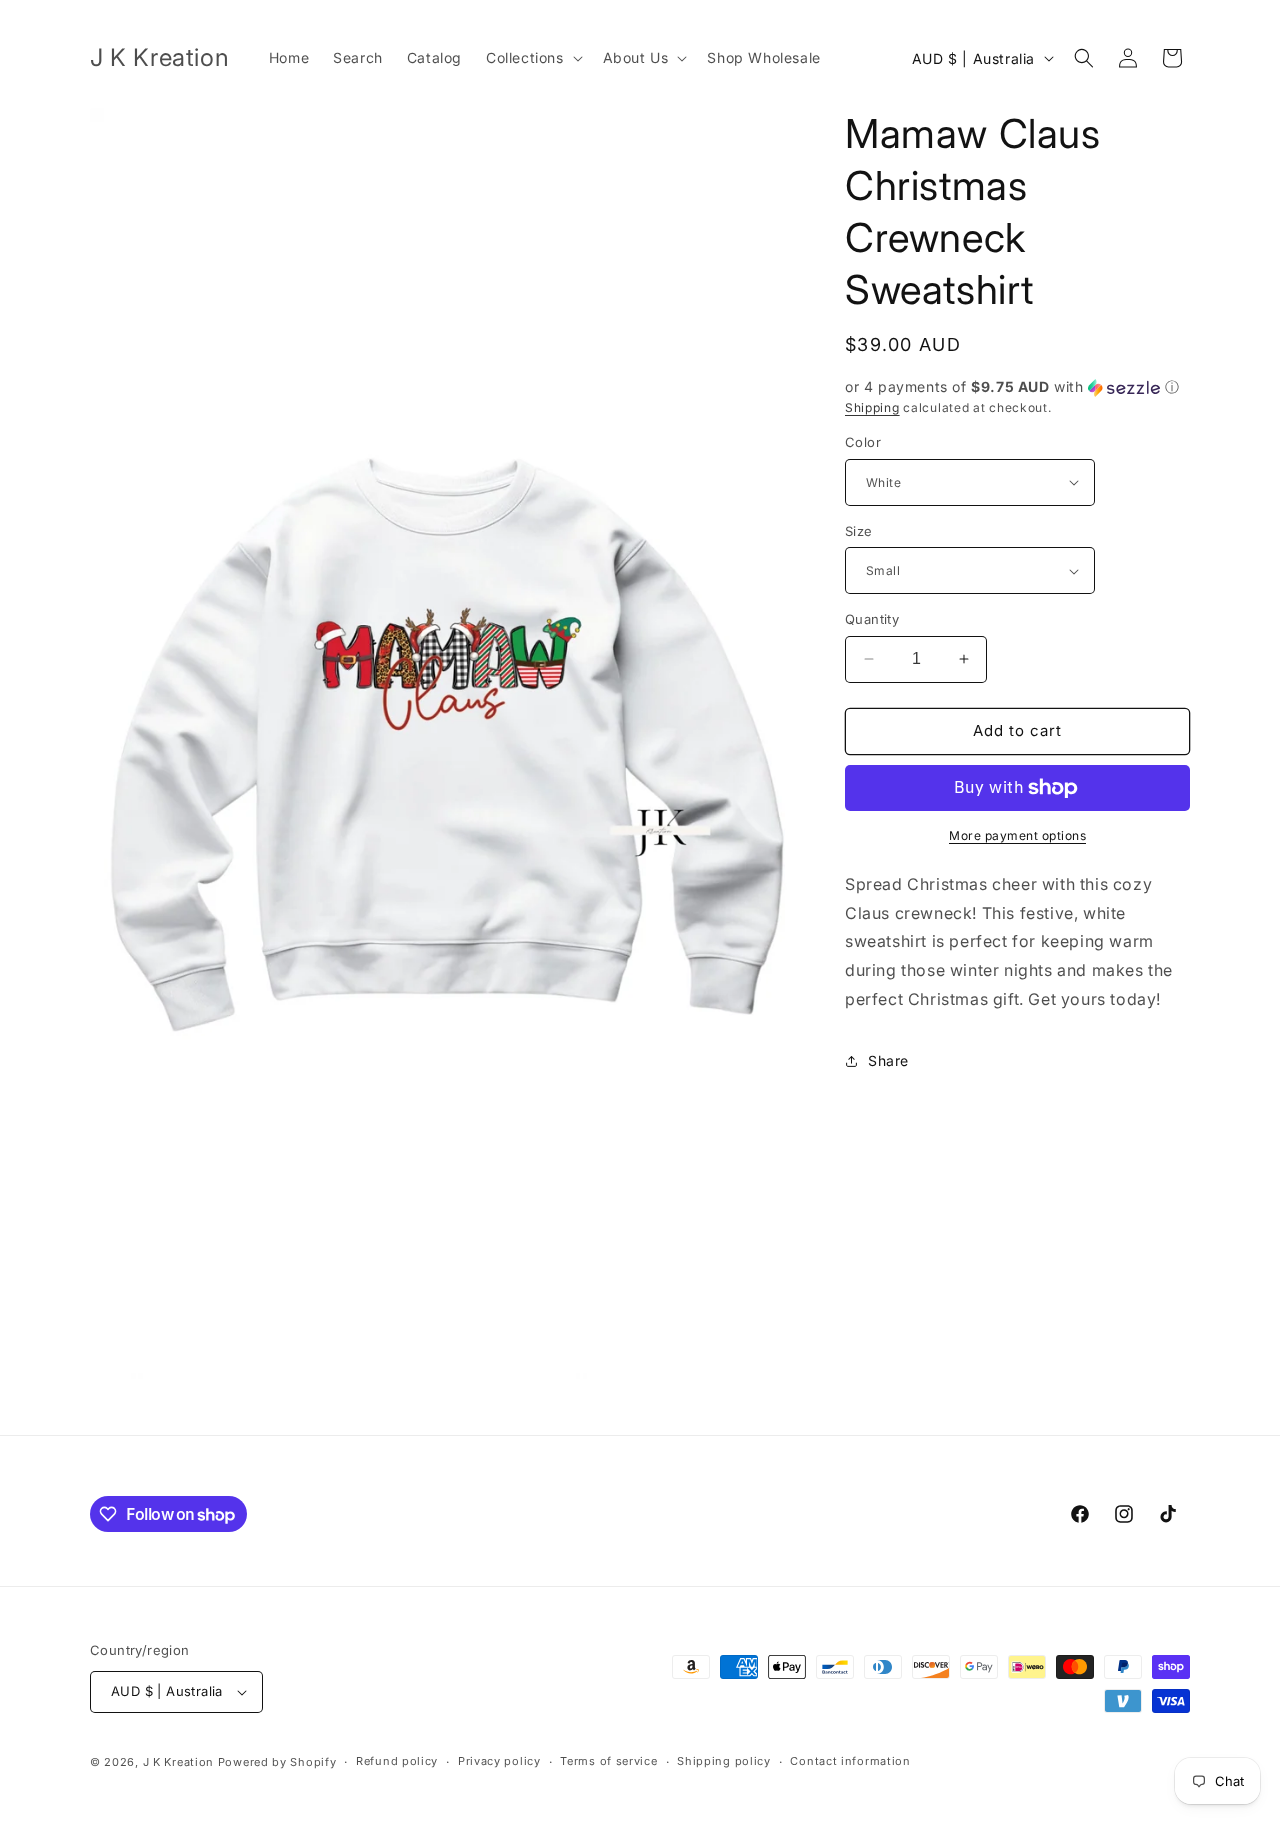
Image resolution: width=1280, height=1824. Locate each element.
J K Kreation (178, 1762)
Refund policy (397, 1761)
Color (863, 442)
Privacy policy (499, 1761)
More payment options (1017, 835)
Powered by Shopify (277, 1762)
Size (859, 531)
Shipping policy (724, 1761)
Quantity (872, 619)
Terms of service (608, 1761)
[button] (532, 58)
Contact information (850, 1761)
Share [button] (888, 1060)
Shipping (872, 407)
